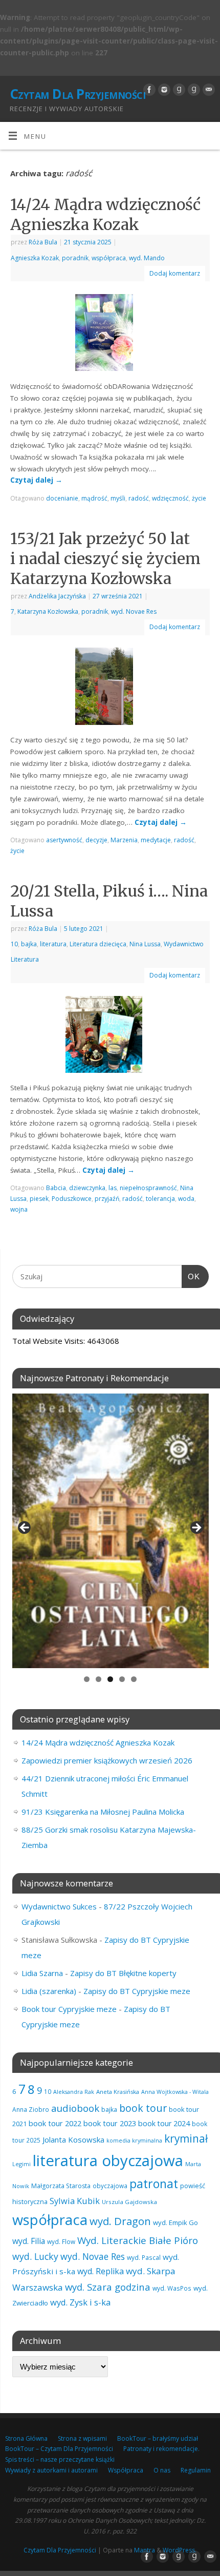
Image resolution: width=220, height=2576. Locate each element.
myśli (118, 498)
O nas (162, 2470)
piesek (39, 1199)
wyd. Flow (61, 2241)
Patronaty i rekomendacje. (161, 2449)
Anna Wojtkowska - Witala (175, 2092)
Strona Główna (26, 2438)
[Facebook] (148, 90)
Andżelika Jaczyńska (57, 596)
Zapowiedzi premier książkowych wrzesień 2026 (107, 1760)
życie (199, 498)
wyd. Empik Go (175, 2222)
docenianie (62, 498)
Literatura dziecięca (98, 944)
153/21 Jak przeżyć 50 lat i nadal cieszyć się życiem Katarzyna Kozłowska (105, 558)
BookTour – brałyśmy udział (158, 2438)
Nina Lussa (145, 944)
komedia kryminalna (134, 2140)
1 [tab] (87, 1679)
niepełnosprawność (148, 1188)
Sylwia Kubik (75, 2201)
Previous (25, 1528)
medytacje (156, 840)
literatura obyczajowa (108, 2160)
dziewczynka (87, 1188)
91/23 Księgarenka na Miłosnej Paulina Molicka (103, 1812)
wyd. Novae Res (134, 611)
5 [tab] (134, 1679)
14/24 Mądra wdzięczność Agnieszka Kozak (105, 214)
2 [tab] (98, 1679)
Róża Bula (43, 242)
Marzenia (124, 840)
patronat (154, 2184)
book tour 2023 (110, 2123)
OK (191, 1276)
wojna (19, 1209)
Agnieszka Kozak (35, 258)
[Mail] (207, 90)
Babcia (56, 1188)
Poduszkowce (72, 1199)
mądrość (94, 498)
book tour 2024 (164, 2123)
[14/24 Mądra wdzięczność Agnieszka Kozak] (110, 335)
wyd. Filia (29, 2241)
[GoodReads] (178, 90)
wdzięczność (170, 498)
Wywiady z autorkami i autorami (51, 2470)
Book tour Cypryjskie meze (69, 2009)
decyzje (96, 840)
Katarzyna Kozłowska (48, 611)
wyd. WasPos (172, 2288)
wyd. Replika (101, 2271)
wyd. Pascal (144, 2257)
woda (186, 1199)
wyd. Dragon (120, 2221)
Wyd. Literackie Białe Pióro (138, 2240)
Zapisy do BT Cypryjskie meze (137, 1991)
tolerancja (160, 1199)
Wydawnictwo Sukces (59, 1906)
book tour (143, 2108)
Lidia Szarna (42, 1973)
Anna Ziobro (31, 2109)
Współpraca (126, 2470)
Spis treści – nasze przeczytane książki (60, 2459)
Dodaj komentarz (175, 273)
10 (14, 944)
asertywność (64, 840)
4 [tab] (122, 1679)
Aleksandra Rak (74, 2092)
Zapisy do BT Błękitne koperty (123, 1973)
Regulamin (196, 2470)
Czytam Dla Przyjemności (78, 94)
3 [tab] (110, 1679)
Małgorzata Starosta (61, 2186)
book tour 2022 (55, 2123)
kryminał (186, 2138)
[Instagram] (163, 90)
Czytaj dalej (36, 480)
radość (139, 498)
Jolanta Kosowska (73, 2139)
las (113, 1188)
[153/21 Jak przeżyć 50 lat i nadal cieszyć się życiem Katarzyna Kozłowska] (110, 688)
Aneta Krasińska (118, 2092)
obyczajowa (110, 2186)
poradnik (75, 258)
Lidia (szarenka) (49, 1991)
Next (196, 1528)
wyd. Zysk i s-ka (80, 2302)
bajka (29, 944)
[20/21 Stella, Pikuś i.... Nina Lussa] (110, 1036)
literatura (53, 944)
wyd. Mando (147, 258)
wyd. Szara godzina (108, 2287)
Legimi (21, 2164)
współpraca (109, 258)
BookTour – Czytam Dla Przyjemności (59, 2449)
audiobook (75, 2108)
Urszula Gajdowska (129, 2202)
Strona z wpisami (82, 2438)
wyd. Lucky (35, 2256)
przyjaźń (107, 1199)
